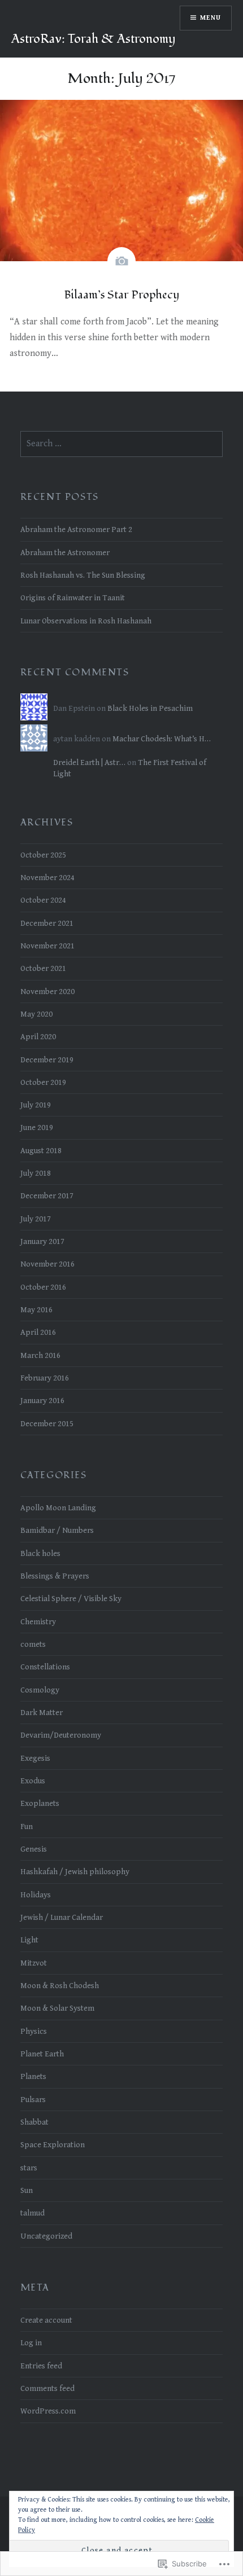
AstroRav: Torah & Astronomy (94, 39)
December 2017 (47, 1196)
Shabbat (34, 2122)
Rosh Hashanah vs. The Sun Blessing (83, 575)
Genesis (34, 1849)
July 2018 (36, 1173)
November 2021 (47, 946)
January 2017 (42, 1241)
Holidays (36, 1895)
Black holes (40, 1553)
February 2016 (45, 1378)
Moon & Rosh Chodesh (60, 1986)
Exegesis (35, 1758)
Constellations (45, 1667)
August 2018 (41, 1151)
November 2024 (47, 878)
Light (29, 1940)
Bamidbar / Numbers (57, 1530)
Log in (31, 2343)
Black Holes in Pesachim (150, 708)
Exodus (33, 1781)
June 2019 (37, 1127)
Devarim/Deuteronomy (61, 1735)
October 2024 (43, 900)
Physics (34, 2031)
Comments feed (47, 2388)
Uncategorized (46, 2236)
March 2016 (40, 1355)
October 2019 (43, 1082)
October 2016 (43, 1287)
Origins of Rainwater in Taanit (73, 598)
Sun (27, 2190)
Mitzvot (34, 1963)
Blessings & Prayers (55, 1576)
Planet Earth (42, 2054)
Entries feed (41, 2366)
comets (33, 1644)
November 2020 (47, 992)
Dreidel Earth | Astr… (89, 762)
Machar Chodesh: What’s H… (162, 739)
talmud (32, 2213)
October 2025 (43, 855)
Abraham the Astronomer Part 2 (76, 529)
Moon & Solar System (57, 2008)
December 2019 (47, 1060)
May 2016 (36, 1310)
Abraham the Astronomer (65, 553)
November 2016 (47, 1264)
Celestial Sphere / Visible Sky (71, 1599)
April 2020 (38, 1037)
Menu (211, 18)
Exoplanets (40, 1803)
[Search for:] (122, 444)
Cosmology (40, 1690)
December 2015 (47, 1424)
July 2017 (36, 1219)
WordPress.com (48, 2411)
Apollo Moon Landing (58, 1508)
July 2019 (36, 1105)
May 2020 (36, 1014)
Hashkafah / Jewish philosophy (75, 1872)
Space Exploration (53, 2145)
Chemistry (38, 1622)
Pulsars (33, 2100)
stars (29, 2168)
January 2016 (42, 1401)
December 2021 (47, 923)
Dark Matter (42, 1713)
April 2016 (38, 1332)
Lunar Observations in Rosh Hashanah (86, 621)
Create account (46, 2320)
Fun (27, 1827)
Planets (33, 2076)
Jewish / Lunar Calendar (62, 1917)
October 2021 (43, 968)
